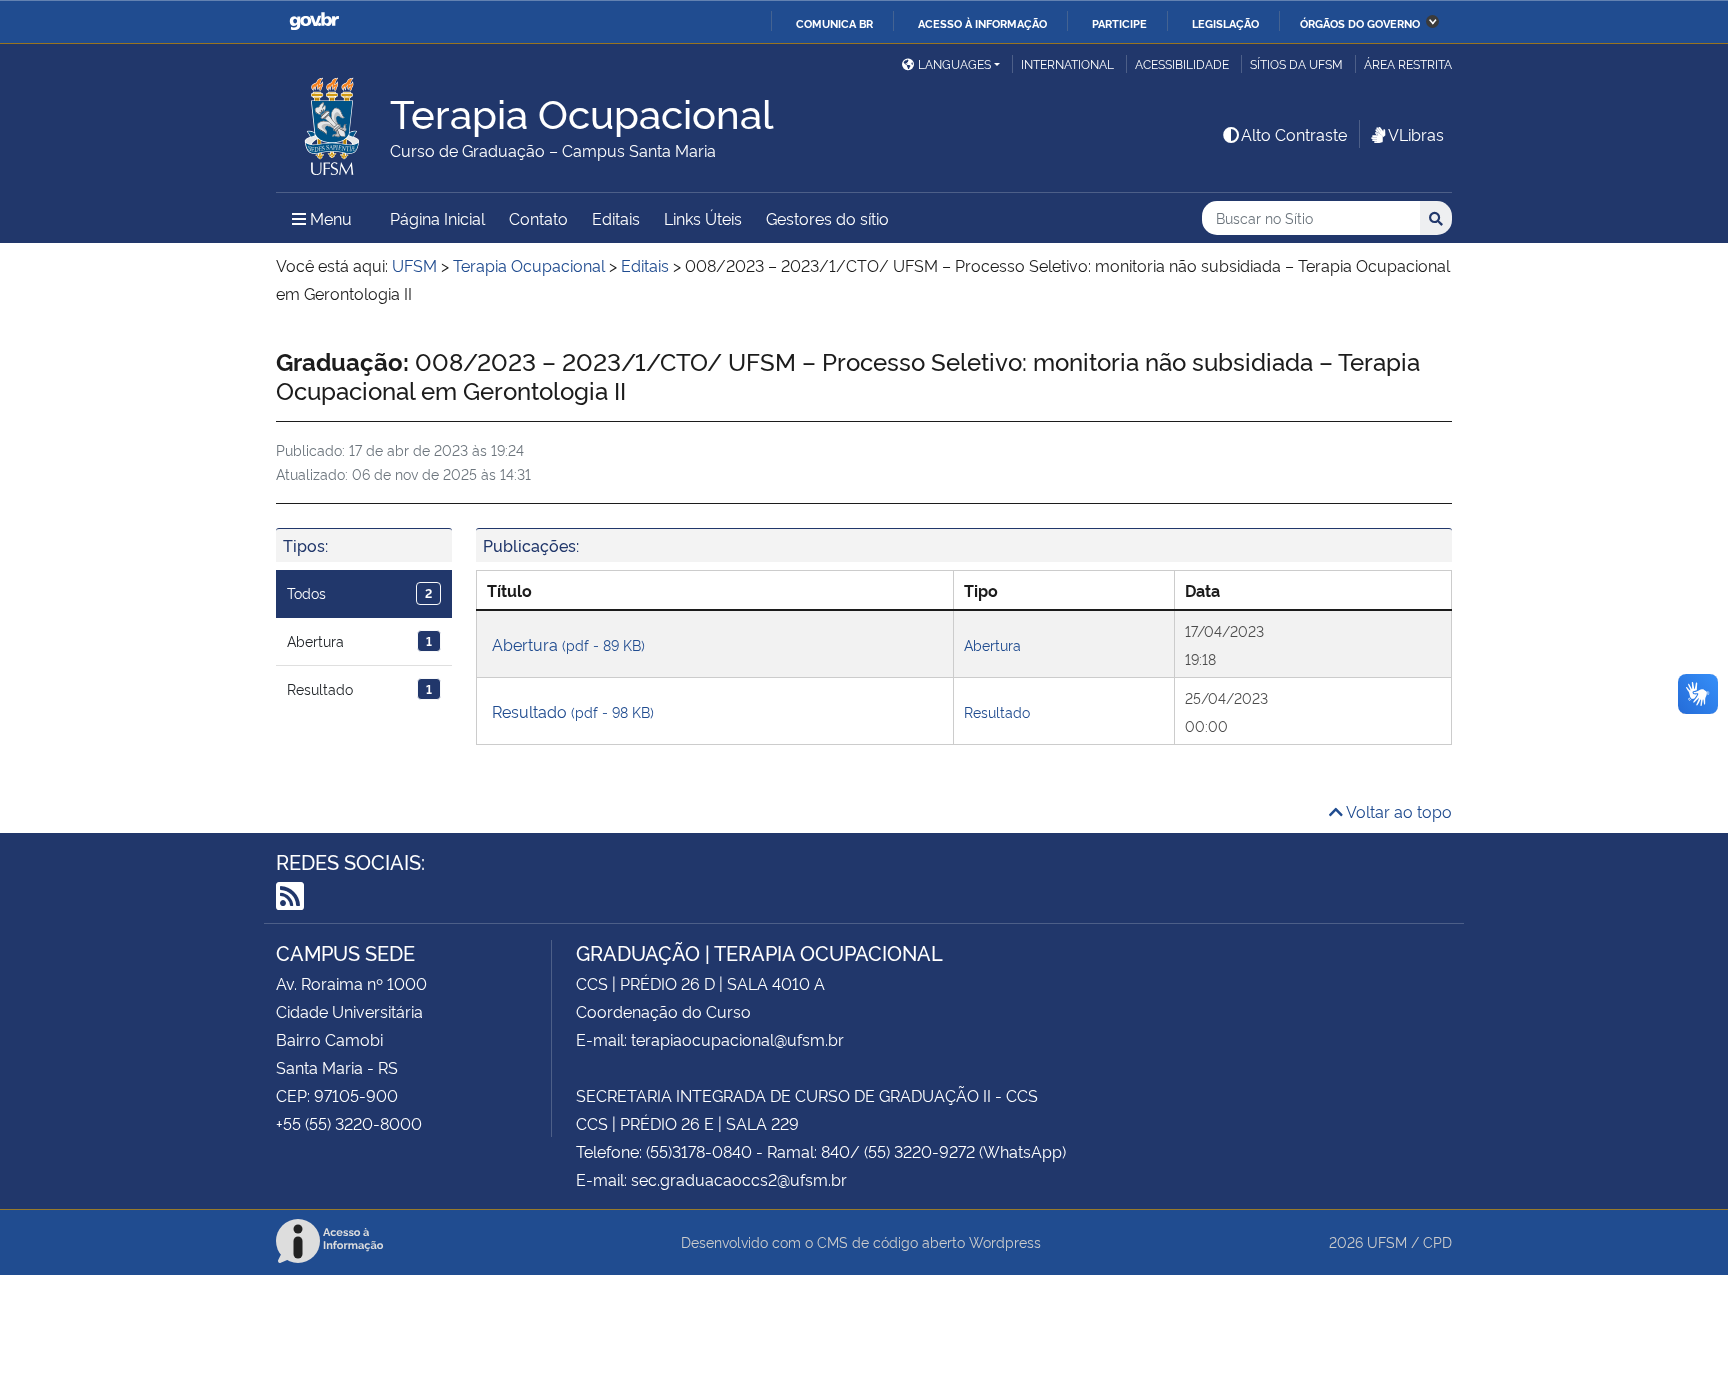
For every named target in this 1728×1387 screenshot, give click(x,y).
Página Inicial (437, 218)
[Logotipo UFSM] (333, 121)
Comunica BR (834, 23)
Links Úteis (703, 218)
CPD (1437, 1241)
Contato (538, 218)
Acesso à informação (982, 23)
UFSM (1387, 1241)
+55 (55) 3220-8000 (349, 1123)
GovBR (314, 21)
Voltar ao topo (1397, 811)
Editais (616, 218)
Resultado (359, 688)
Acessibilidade (1182, 63)
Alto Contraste (1294, 134)
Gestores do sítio (827, 218)
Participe (1119, 23)
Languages (954, 63)
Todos (359, 592)
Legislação (1225, 23)
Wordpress (1005, 1241)
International (1067, 63)
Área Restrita (1408, 63)
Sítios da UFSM (1296, 63)
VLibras (1416, 134)
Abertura (359, 640)
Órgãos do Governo (1360, 23)
